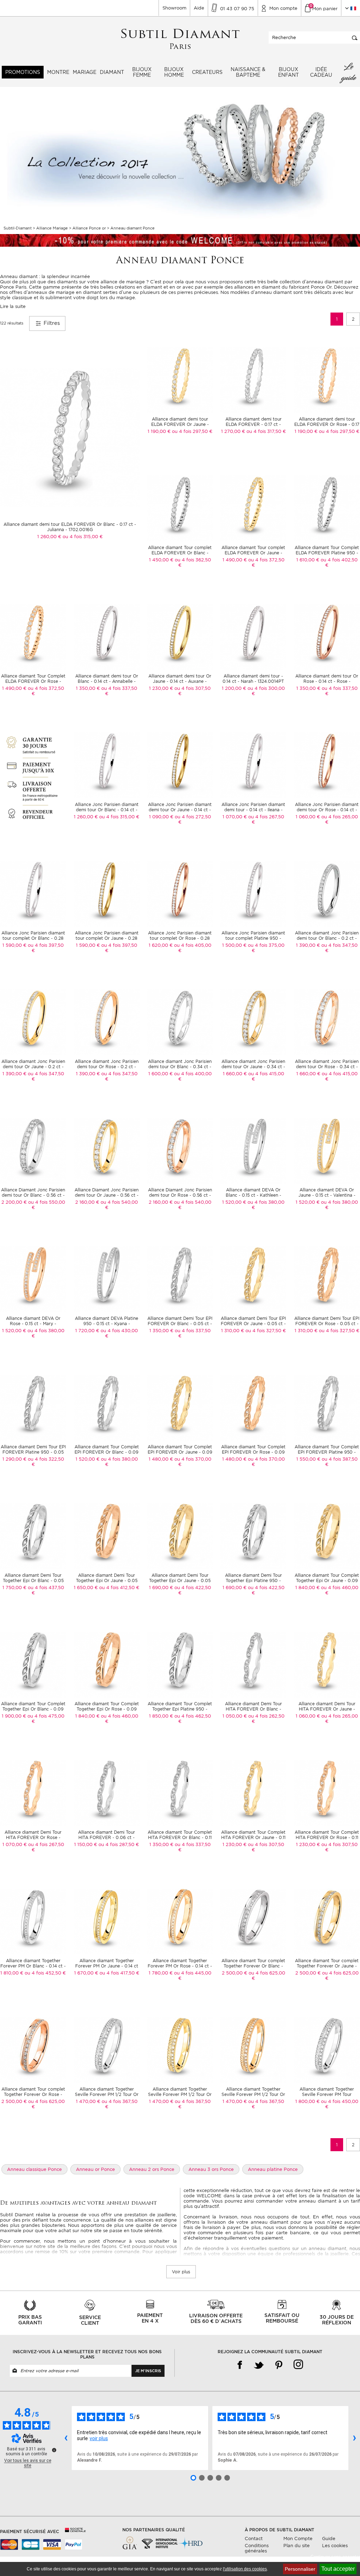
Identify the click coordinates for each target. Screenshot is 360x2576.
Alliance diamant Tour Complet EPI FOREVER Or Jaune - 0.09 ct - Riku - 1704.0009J (180, 1452)
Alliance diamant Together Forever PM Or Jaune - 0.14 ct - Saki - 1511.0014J (107, 1966)
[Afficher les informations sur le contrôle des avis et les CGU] (54, 2450)
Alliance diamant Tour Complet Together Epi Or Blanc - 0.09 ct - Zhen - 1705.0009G (33, 1709)
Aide (199, 8)
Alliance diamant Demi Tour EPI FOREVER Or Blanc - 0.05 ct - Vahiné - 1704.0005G (180, 1324)
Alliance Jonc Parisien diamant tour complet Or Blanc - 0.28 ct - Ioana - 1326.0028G (33, 938)
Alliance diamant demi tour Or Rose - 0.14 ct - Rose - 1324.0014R (327, 681)
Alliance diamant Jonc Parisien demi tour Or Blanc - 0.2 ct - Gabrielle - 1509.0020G (327, 938)
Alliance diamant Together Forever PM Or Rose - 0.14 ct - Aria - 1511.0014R (180, 1966)
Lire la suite (13, 306)
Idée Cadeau (321, 72)
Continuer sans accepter (335, 2557)
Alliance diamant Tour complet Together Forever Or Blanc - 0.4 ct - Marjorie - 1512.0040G (253, 1966)
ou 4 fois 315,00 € (83, 537)
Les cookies (335, 2546)
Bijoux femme (142, 72)
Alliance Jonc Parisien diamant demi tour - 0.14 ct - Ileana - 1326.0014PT (253, 810)
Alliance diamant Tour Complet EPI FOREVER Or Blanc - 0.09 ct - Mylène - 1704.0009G (107, 1452)
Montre (58, 72)
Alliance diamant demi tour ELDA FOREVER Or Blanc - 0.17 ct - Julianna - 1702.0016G (70, 527)
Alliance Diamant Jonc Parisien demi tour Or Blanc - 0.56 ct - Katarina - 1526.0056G (33, 1195)
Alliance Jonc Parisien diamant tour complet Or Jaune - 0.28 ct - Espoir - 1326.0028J (107, 938)
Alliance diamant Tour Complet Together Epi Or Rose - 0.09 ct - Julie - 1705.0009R (107, 1709)
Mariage (85, 72)
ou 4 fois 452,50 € (45, 1973)
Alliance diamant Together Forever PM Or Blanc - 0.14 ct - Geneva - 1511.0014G (33, 1966)
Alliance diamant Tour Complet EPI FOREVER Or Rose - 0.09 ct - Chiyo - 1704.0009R (253, 1452)
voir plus (99, 2438)
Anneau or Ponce (95, 2169)
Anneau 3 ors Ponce (211, 2169)
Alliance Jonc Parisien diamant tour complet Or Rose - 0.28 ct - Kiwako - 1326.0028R (180, 938)
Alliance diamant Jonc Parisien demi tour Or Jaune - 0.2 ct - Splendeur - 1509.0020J (33, 1067)
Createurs (207, 72)
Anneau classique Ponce (34, 2169)
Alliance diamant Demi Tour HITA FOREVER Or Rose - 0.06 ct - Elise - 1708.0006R (33, 1837)
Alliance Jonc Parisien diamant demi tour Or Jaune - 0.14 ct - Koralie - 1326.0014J (180, 810)
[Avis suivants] (354, 2438)
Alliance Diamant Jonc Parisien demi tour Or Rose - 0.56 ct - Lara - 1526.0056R (180, 1195)
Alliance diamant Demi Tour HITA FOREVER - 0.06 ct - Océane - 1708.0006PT (107, 1837)
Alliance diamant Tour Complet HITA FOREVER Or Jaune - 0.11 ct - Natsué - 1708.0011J (253, 1837)
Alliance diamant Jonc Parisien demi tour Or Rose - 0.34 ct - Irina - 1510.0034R (327, 1067)
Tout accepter (338, 2569)
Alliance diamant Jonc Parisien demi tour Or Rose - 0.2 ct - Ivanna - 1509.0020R (107, 1067)
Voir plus (181, 2272)
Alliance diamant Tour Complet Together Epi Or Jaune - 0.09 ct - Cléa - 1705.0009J (327, 1580)
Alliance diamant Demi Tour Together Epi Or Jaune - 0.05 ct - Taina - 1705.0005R (107, 1580)
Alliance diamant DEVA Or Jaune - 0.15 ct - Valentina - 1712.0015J (327, 1195)
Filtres (51, 323)
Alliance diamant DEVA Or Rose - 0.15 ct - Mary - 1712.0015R (33, 1324)
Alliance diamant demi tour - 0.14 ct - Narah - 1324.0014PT (253, 679)
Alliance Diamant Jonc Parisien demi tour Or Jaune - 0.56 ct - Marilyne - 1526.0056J (107, 1195)
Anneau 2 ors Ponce (152, 2169)
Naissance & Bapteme (248, 72)
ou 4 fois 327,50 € (266, 1331)
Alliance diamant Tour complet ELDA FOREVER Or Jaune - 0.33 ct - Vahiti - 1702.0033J (253, 553)
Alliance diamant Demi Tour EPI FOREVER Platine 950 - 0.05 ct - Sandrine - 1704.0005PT (33, 1452)
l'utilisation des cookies (245, 2569)
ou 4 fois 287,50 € (119, 1844)
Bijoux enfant (288, 72)
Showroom (174, 8)
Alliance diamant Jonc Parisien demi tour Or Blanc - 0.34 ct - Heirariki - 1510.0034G (180, 1067)
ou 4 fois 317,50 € (266, 431)
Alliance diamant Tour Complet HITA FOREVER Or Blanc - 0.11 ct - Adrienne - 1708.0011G (180, 1837)
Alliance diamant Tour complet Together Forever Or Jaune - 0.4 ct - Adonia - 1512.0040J (327, 1966)
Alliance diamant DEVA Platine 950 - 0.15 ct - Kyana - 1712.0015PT (107, 1324)
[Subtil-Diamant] (180, 39)
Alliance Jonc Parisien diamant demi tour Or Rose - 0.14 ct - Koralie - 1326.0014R (327, 810)
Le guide (349, 72)
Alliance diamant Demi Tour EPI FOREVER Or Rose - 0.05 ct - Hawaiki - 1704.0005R (327, 1324)
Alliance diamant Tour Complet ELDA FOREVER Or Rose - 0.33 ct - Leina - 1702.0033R (33, 681)
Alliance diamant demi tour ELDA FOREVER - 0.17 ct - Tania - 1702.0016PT (253, 424)
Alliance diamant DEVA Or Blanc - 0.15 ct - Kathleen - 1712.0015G (253, 1195)
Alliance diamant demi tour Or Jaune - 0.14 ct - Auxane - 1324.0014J (180, 681)
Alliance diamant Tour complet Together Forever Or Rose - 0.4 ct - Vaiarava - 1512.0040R (33, 2094)
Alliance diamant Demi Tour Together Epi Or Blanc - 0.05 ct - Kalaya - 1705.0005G (33, 1580)
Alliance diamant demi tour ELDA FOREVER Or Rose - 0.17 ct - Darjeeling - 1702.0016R (327, 424)
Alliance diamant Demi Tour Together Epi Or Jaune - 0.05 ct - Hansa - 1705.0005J (180, 1580)
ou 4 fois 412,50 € (119, 1588)
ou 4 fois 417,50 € (119, 1973)
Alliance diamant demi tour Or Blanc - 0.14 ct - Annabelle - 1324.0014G (107, 681)
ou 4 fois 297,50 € (192, 431)
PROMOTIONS (23, 72)
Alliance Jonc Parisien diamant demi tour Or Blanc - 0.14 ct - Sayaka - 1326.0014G (107, 810)
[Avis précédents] (66, 2438)
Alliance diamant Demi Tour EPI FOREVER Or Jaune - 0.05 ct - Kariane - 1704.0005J (253, 1324)
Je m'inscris (148, 2371)
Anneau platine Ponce (273, 2169)
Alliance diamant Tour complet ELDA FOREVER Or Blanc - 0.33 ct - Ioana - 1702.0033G (180, 553)
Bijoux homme (174, 72)
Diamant (112, 72)
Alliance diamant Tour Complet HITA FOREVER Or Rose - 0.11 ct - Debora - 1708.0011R (327, 1837)
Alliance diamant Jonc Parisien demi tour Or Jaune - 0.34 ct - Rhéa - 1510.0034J (253, 1067)
